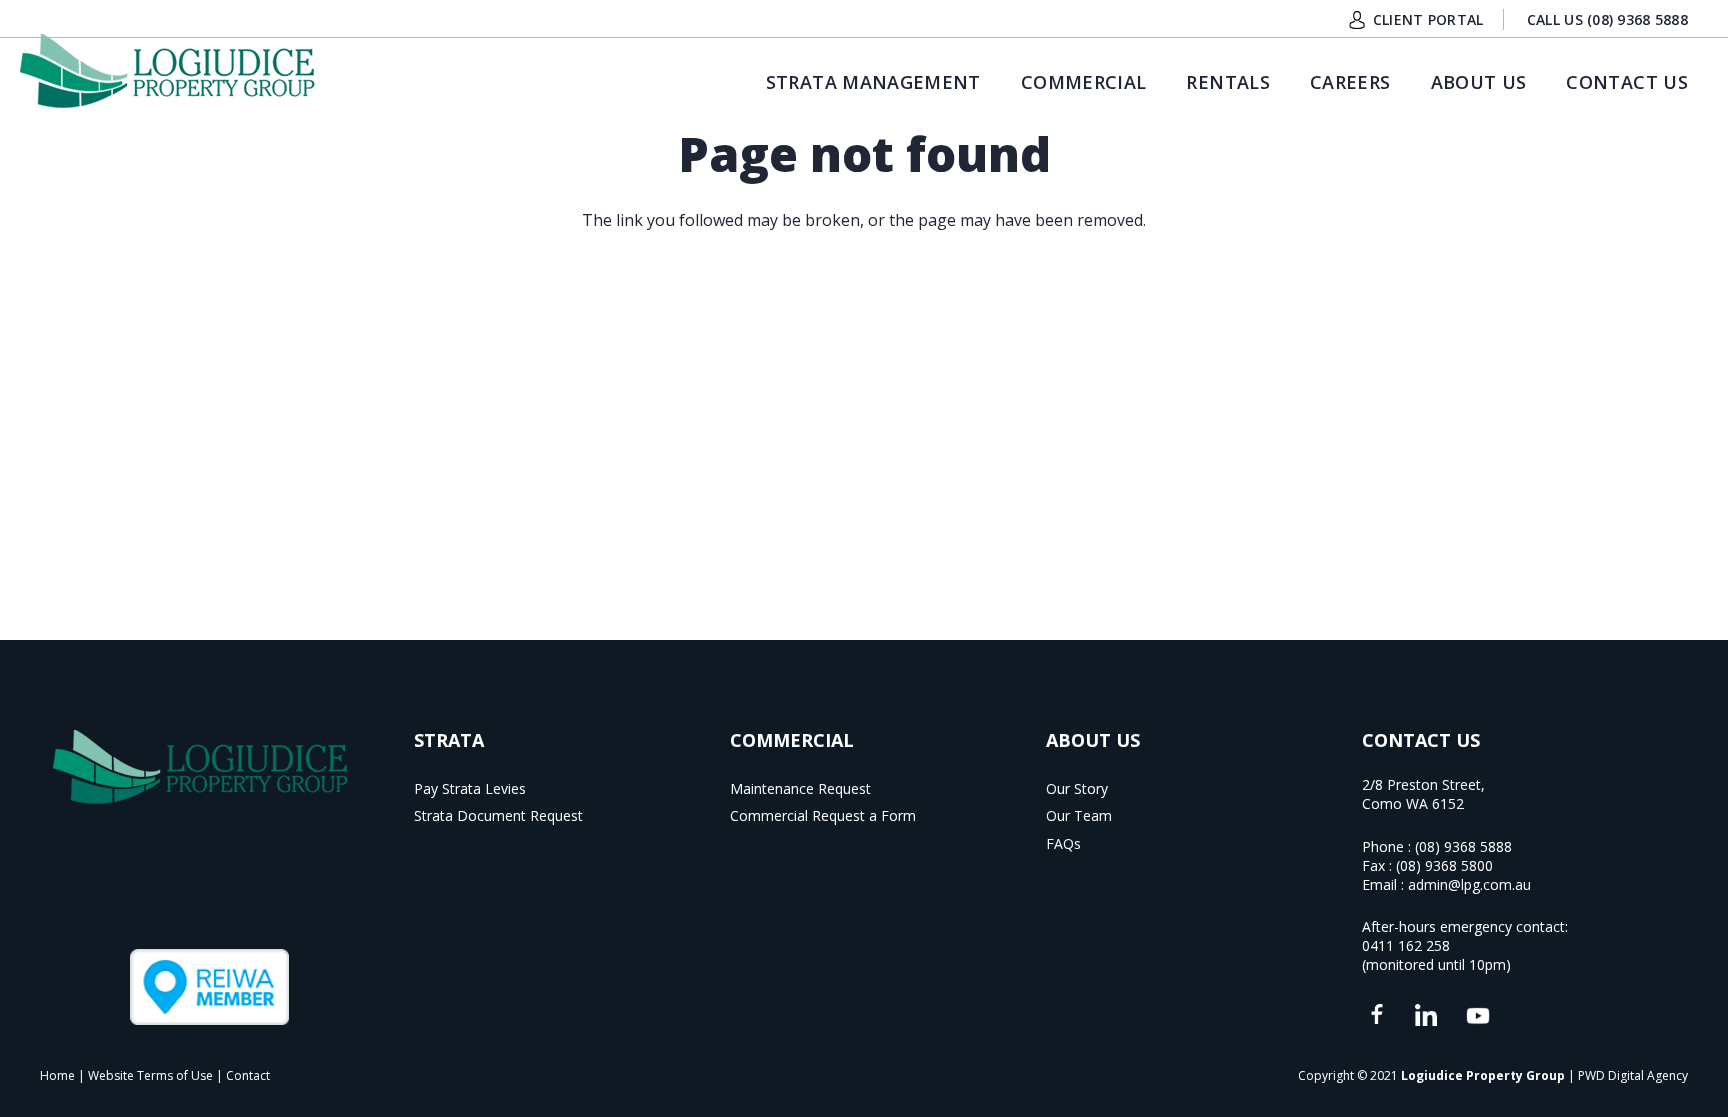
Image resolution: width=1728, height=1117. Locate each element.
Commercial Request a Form (823, 815)
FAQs (1063, 843)
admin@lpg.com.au (1469, 884)
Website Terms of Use (150, 1075)
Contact (248, 1075)
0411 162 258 (1406, 945)
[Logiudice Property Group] (167, 71)
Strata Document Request (498, 815)
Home (57, 1075)
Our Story (1077, 788)
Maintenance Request (800, 788)
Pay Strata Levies (470, 788)
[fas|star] (1376, 1015)
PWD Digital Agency (1633, 1075)
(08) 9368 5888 (1463, 846)
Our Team (1079, 815)
